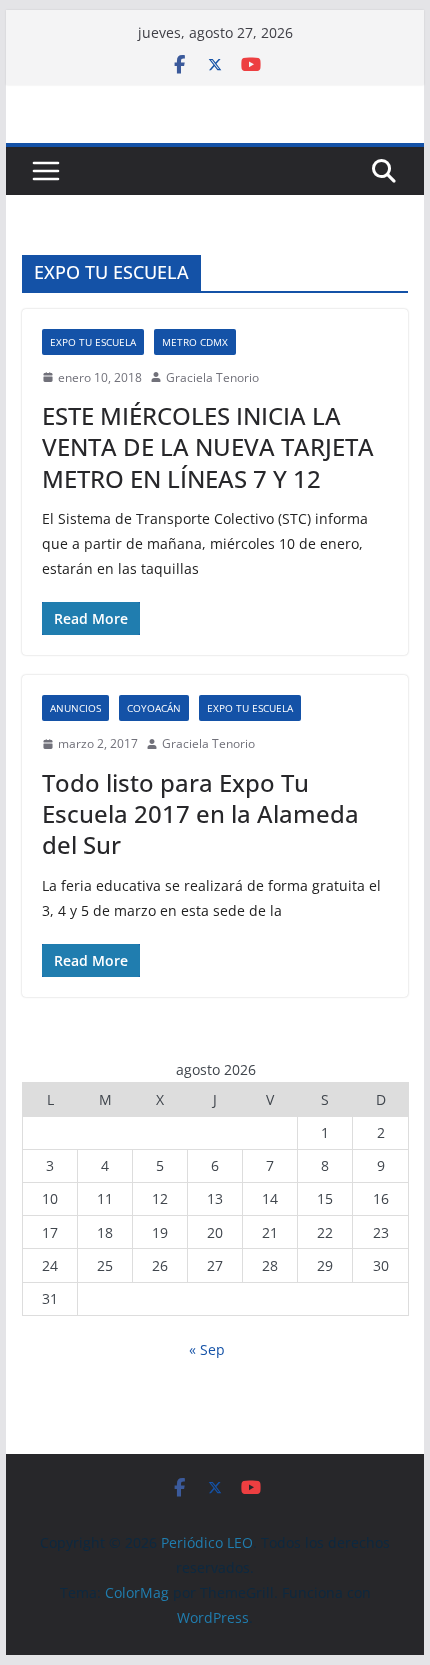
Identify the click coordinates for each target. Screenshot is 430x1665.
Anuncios (75, 708)
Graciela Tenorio (212, 377)
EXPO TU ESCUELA (93, 342)
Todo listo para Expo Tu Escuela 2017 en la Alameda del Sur (200, 813)
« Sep (207, 1349)
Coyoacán (154, 708)
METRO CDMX (195, 342)
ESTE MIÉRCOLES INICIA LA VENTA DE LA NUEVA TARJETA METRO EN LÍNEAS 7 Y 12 (208, 446)
